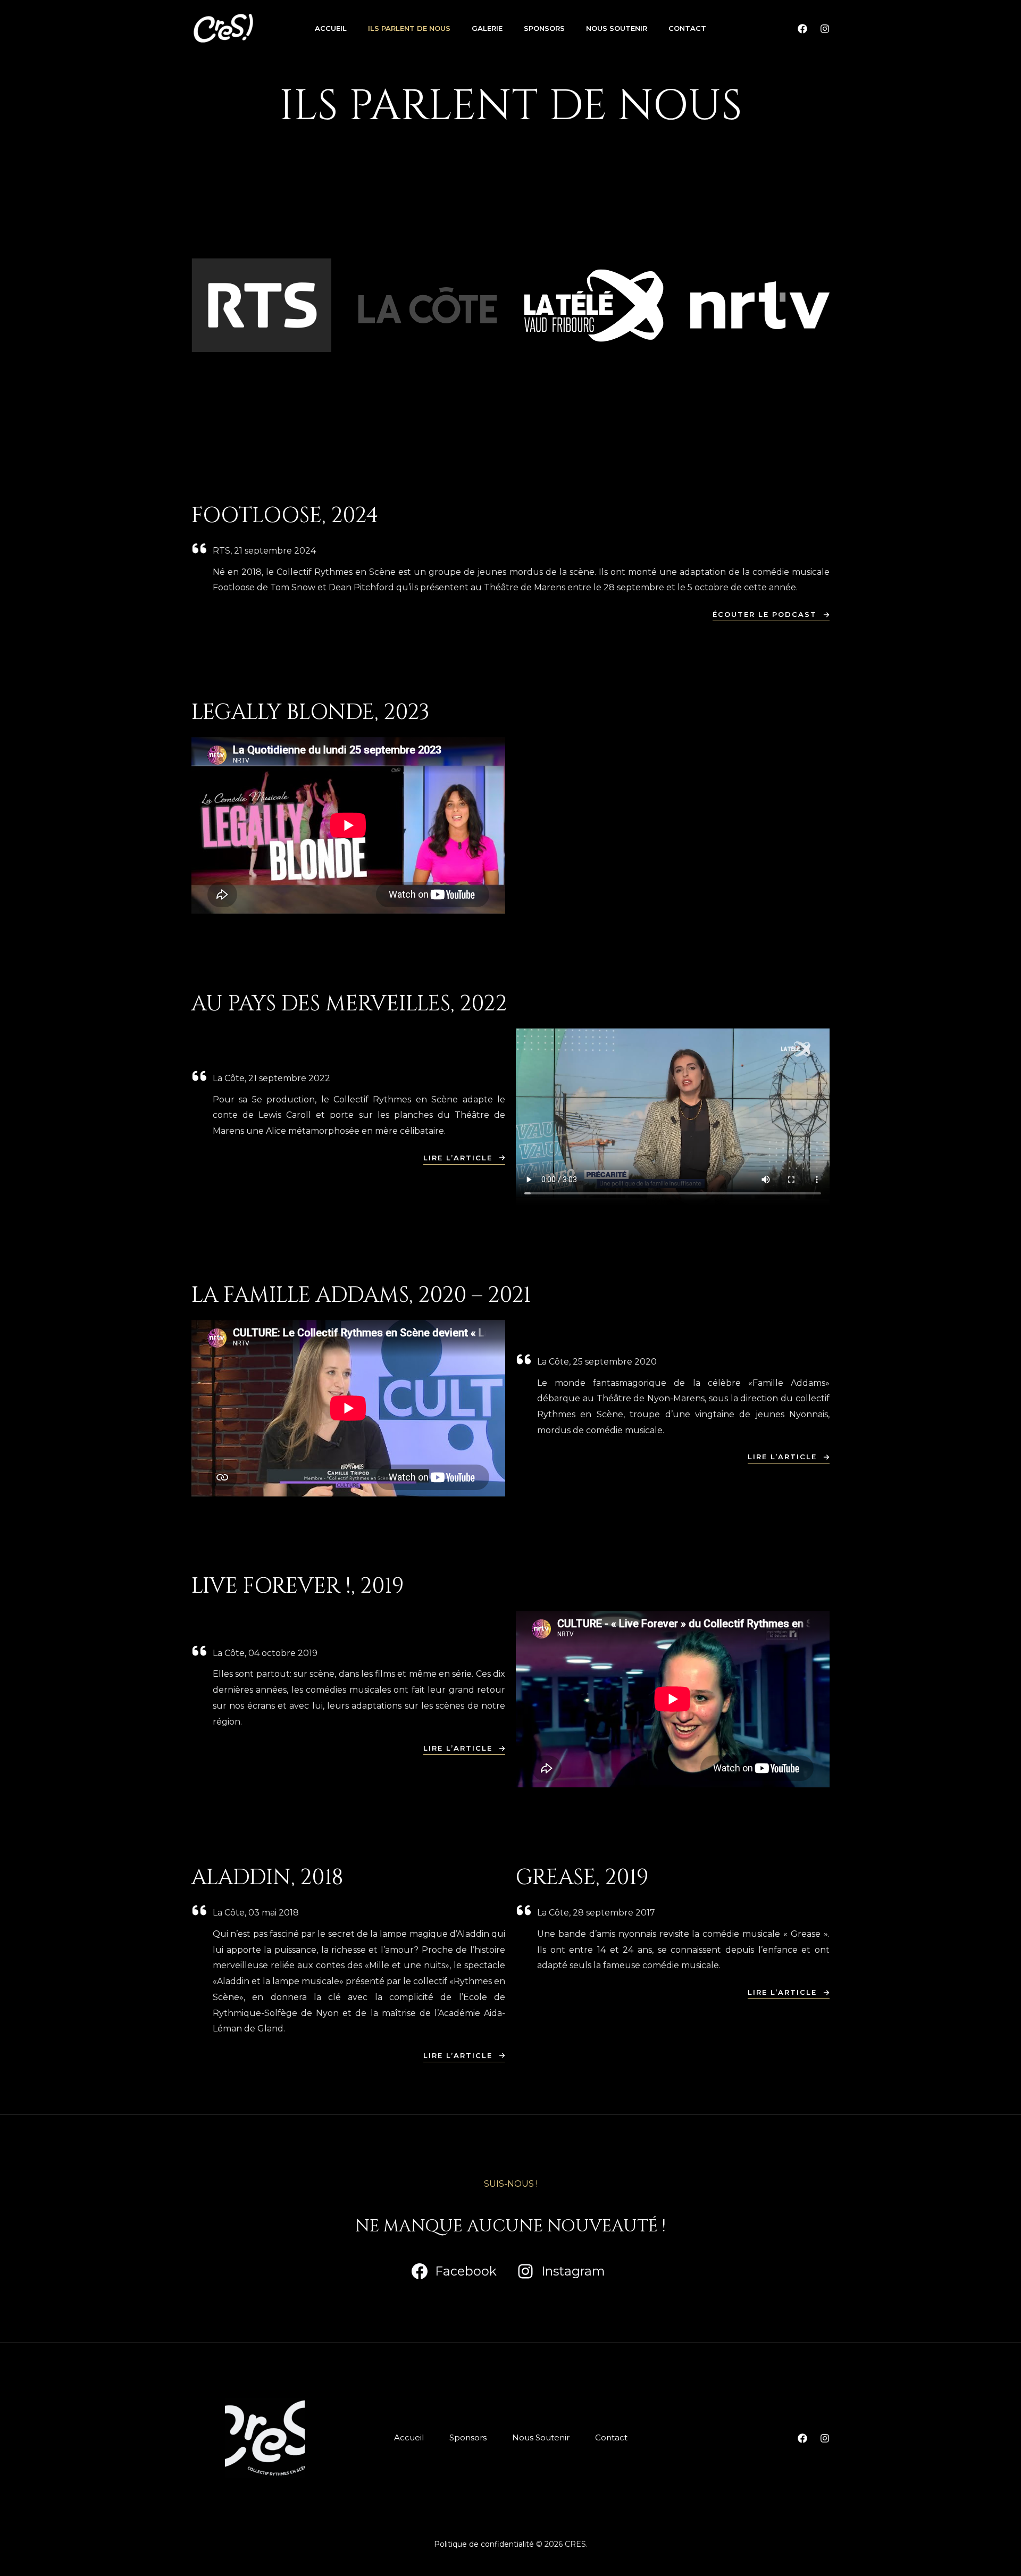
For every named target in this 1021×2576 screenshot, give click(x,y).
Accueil (331, 28)
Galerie (487, 28)
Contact (687, 28)
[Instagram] (825, 29)
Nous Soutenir (617, 28)
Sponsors (544, 28)
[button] (771, 616)
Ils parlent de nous (409, 28)
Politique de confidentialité (484, 2544)
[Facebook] (802, 29)
